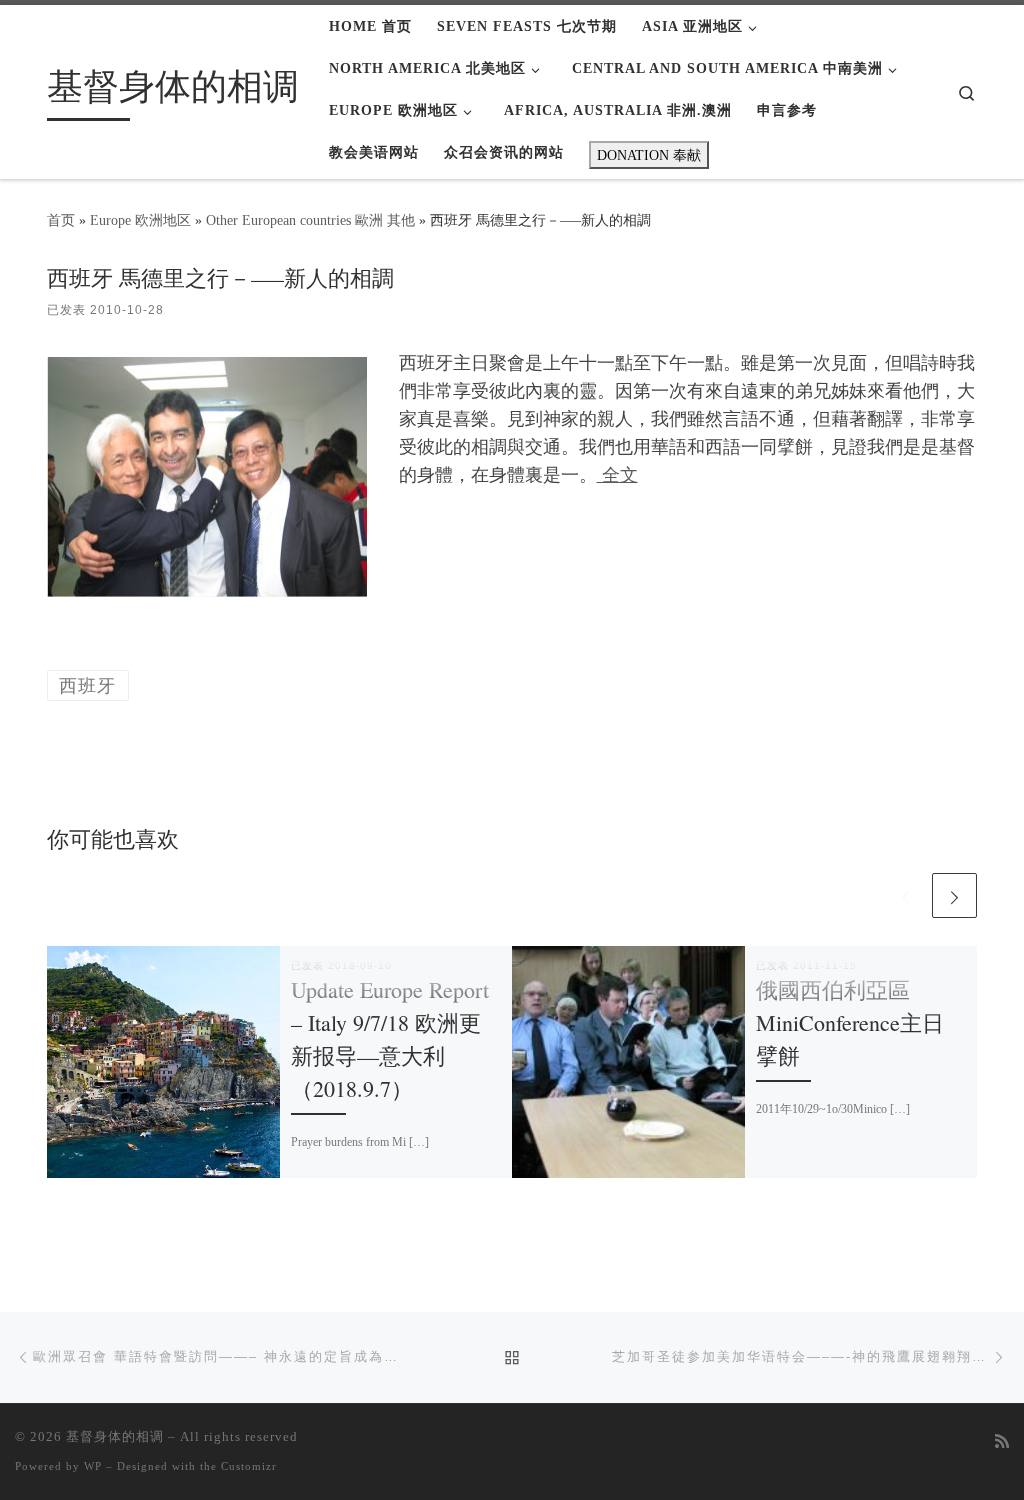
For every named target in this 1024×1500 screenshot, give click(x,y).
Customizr (249, 1466)
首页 (61, 220)
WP (93, 1466)
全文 (617, 475)
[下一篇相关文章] (954, 895)
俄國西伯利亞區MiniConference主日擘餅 (850, 1022)
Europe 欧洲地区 (140, 220)
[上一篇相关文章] (905, 895)
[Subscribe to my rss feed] (1002, 1442)
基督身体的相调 (115, 1436)
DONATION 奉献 (649, 155)
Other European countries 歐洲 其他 (310, 220)
